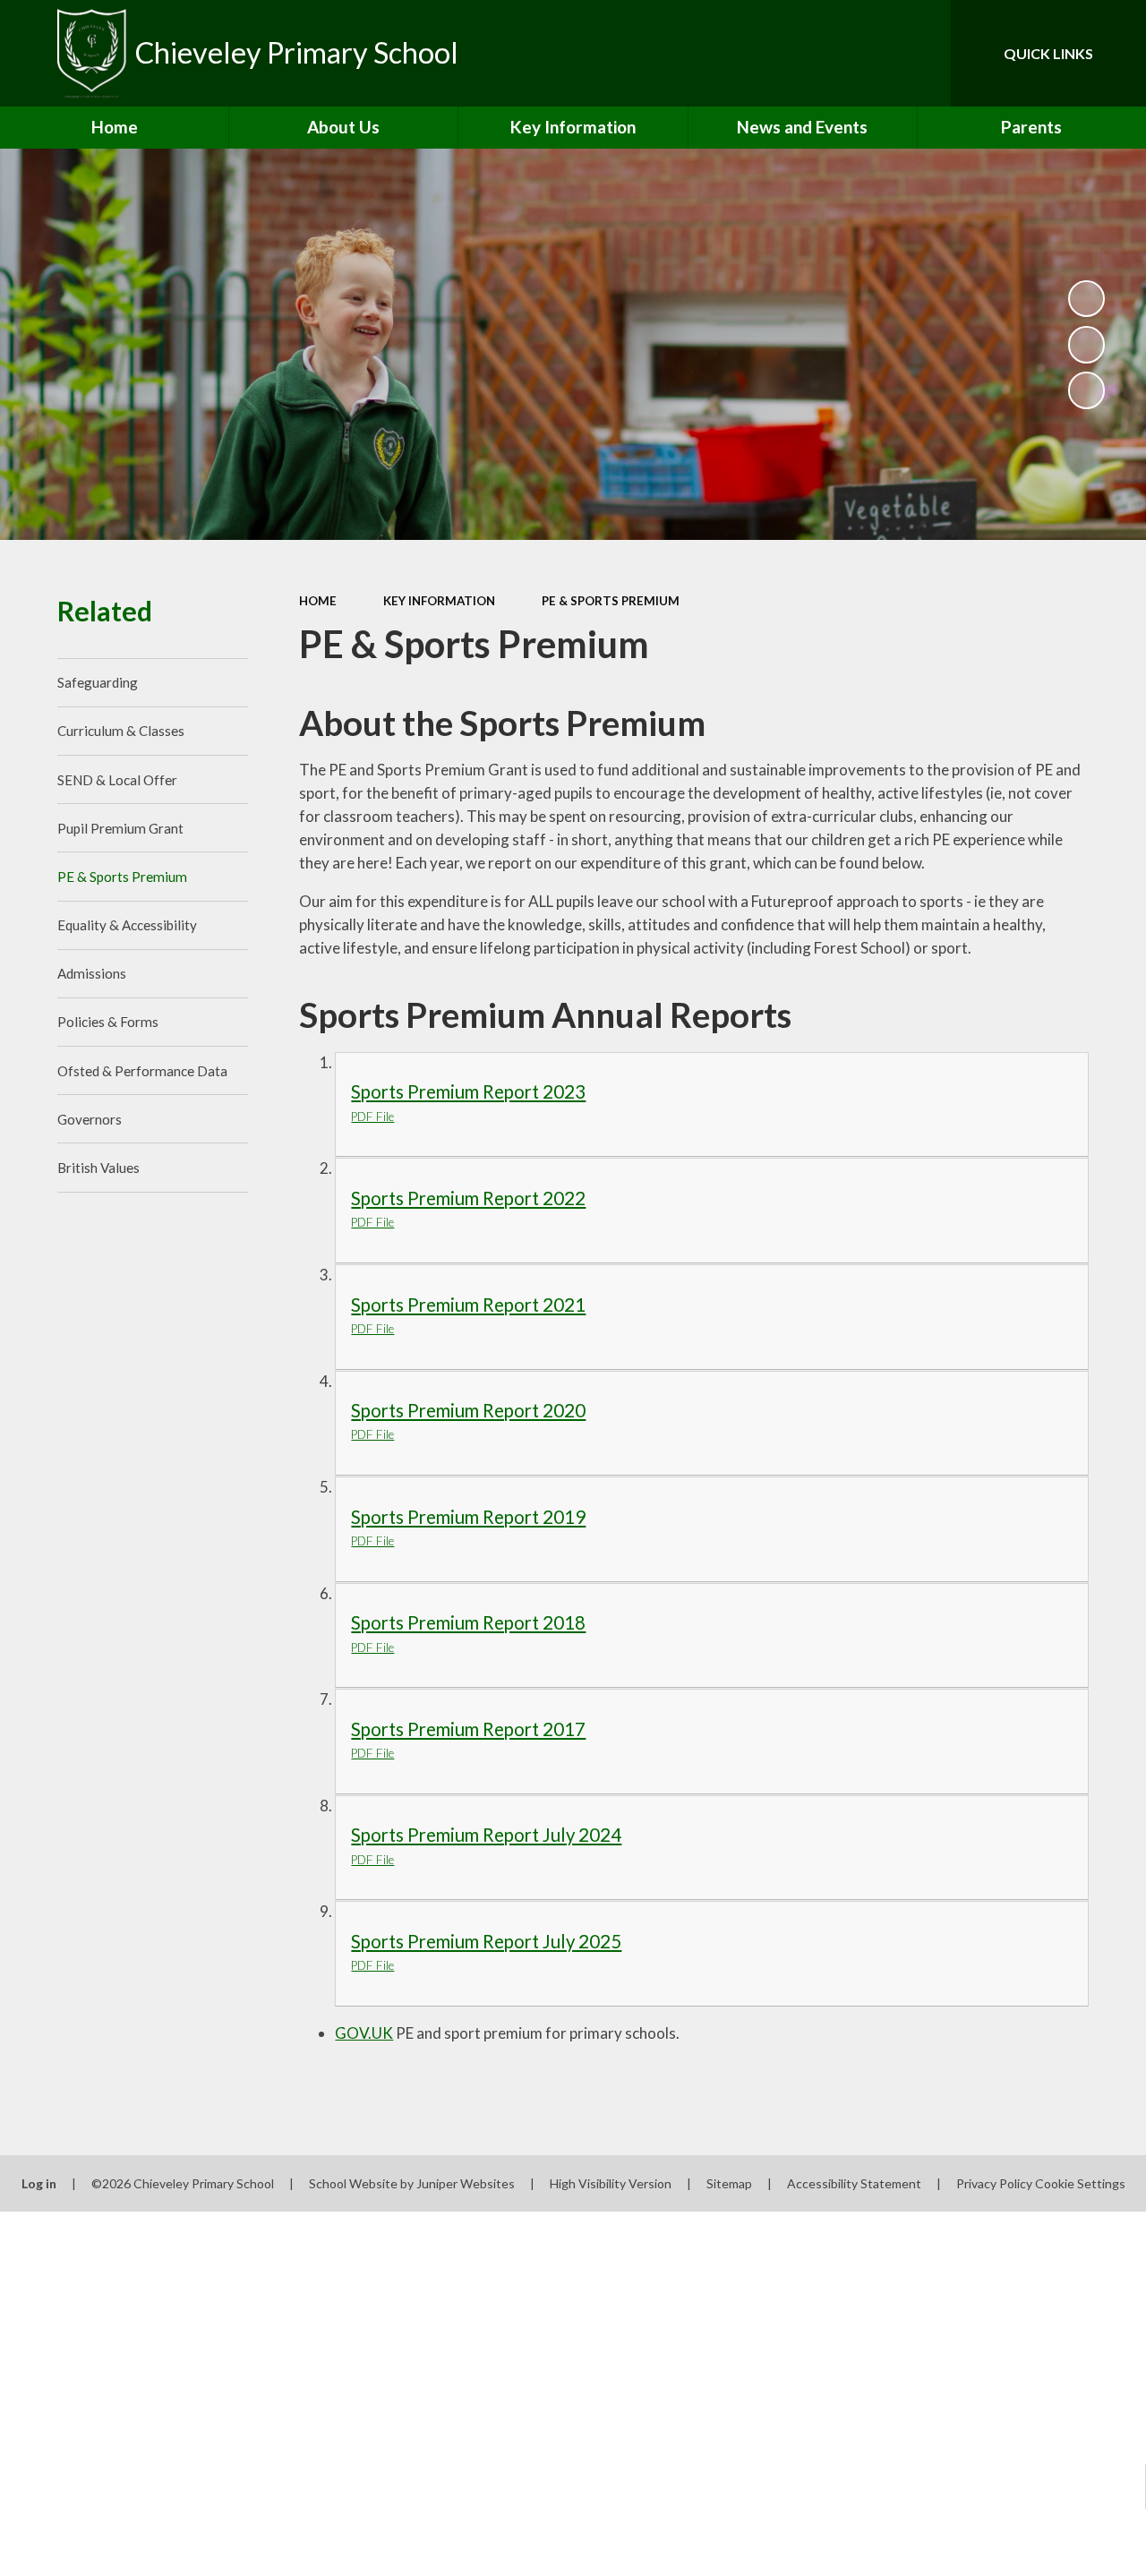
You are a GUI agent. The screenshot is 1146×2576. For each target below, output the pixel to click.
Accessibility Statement (854, 2183)
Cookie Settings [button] (1080, 2183)
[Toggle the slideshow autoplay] (1087, 299)
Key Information (439, 601)
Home (318, 601)
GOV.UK (364, 2033)
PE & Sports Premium (611, 601)
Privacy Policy (994, 2183)
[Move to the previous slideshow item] (1087, 345)
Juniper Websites (466, 2183)
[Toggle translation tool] (862, 53)
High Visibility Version (611, 2183)
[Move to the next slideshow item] (1087, 390)
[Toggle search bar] (922, 53)
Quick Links (1048, 53)
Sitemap (729, 2183)
